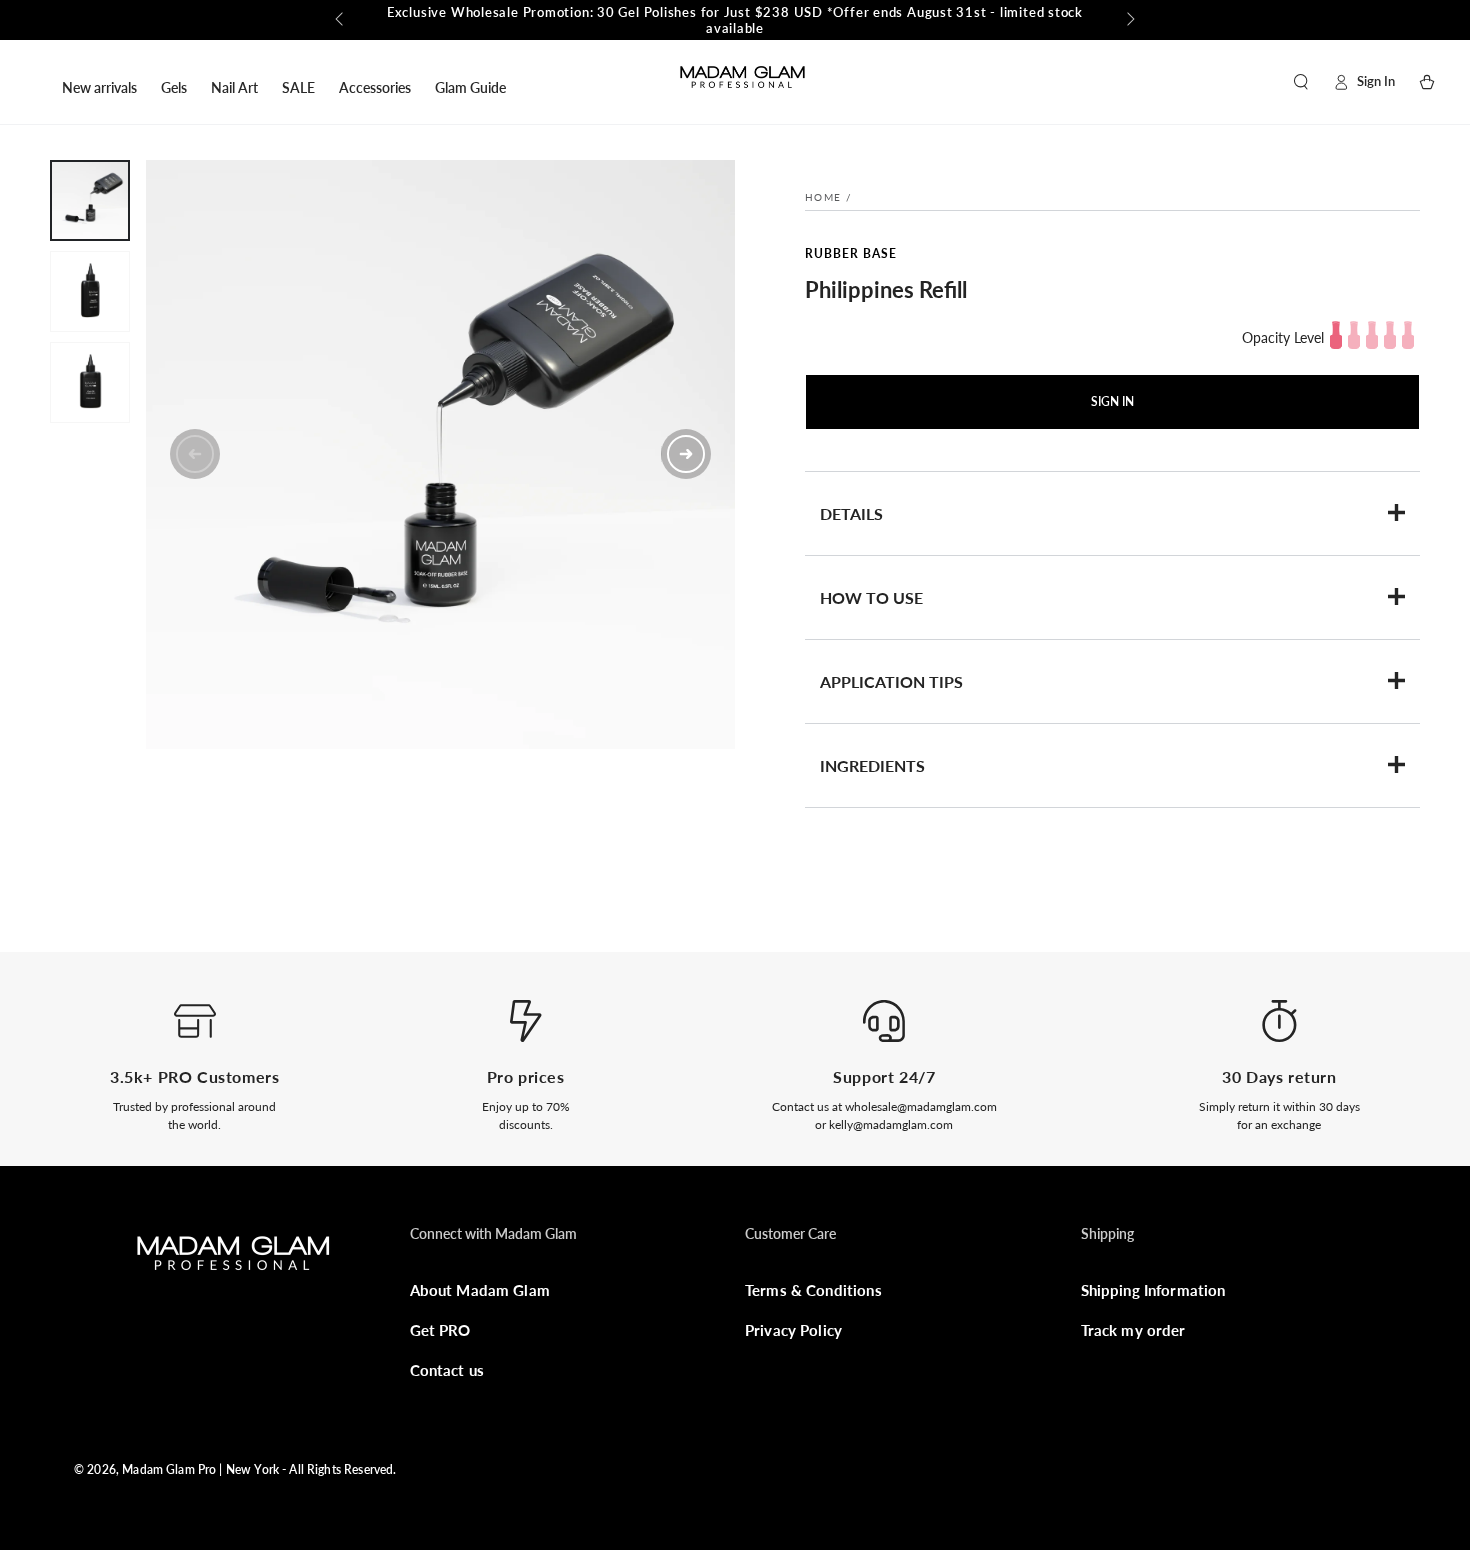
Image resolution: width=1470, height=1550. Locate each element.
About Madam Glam (480, 1290)
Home (823, 197)
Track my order (1133, 1330)
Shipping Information (1153, 1290)
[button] (1301, 82)
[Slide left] (341, 20)
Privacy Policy (793, 1330)
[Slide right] (1129, 20)
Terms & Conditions (813, 1290)
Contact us (447, 1370)
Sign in (1112, 401)
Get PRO (440, 1330)
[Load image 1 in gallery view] (90, 200)
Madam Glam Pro (169, 1469)
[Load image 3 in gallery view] (90, 382)
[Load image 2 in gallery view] (90, 291)
